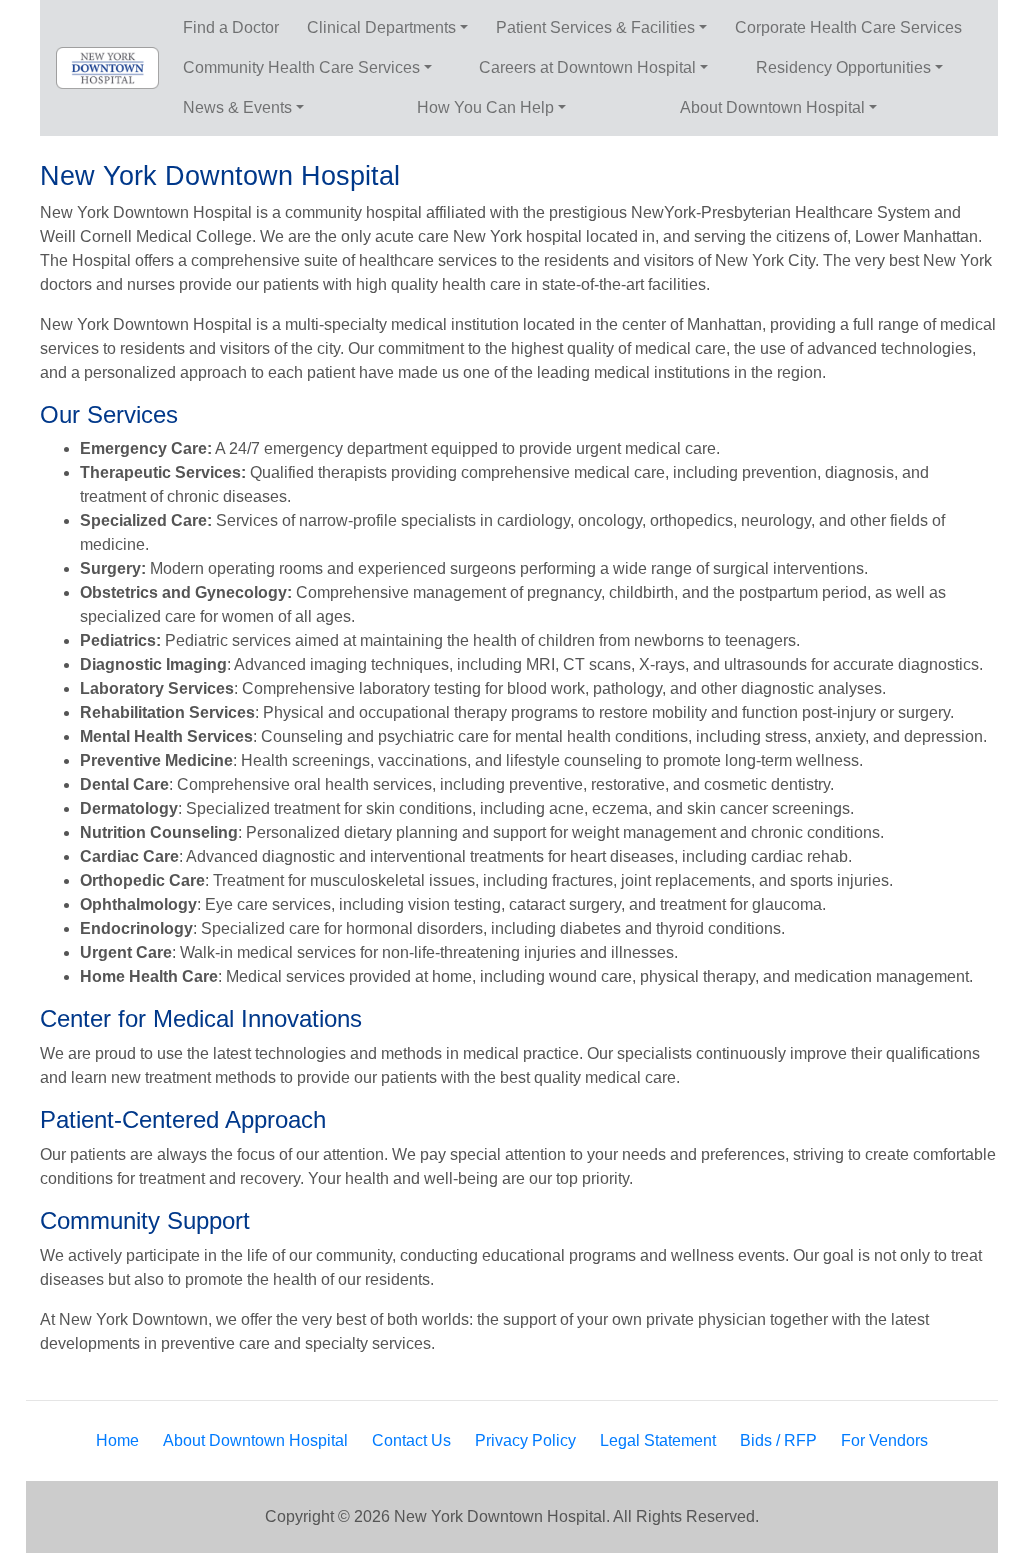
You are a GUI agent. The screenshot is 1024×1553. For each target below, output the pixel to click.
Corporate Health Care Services (848, 27)
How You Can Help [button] (485, 107)
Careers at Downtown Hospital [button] (587, 67)
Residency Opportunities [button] (843, 67)
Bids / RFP (778, 1440)
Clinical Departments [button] (381, 27)
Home (117, 1440)
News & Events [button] (237, 107)
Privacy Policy (525, 1440)
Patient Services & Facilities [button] (595, 27)
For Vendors (884, 1440)
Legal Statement (658, 1440)
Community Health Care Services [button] (301, 67)
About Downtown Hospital (255, 1440)
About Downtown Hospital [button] (772, 107)
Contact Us (411, 1440)
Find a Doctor (231, 27)
